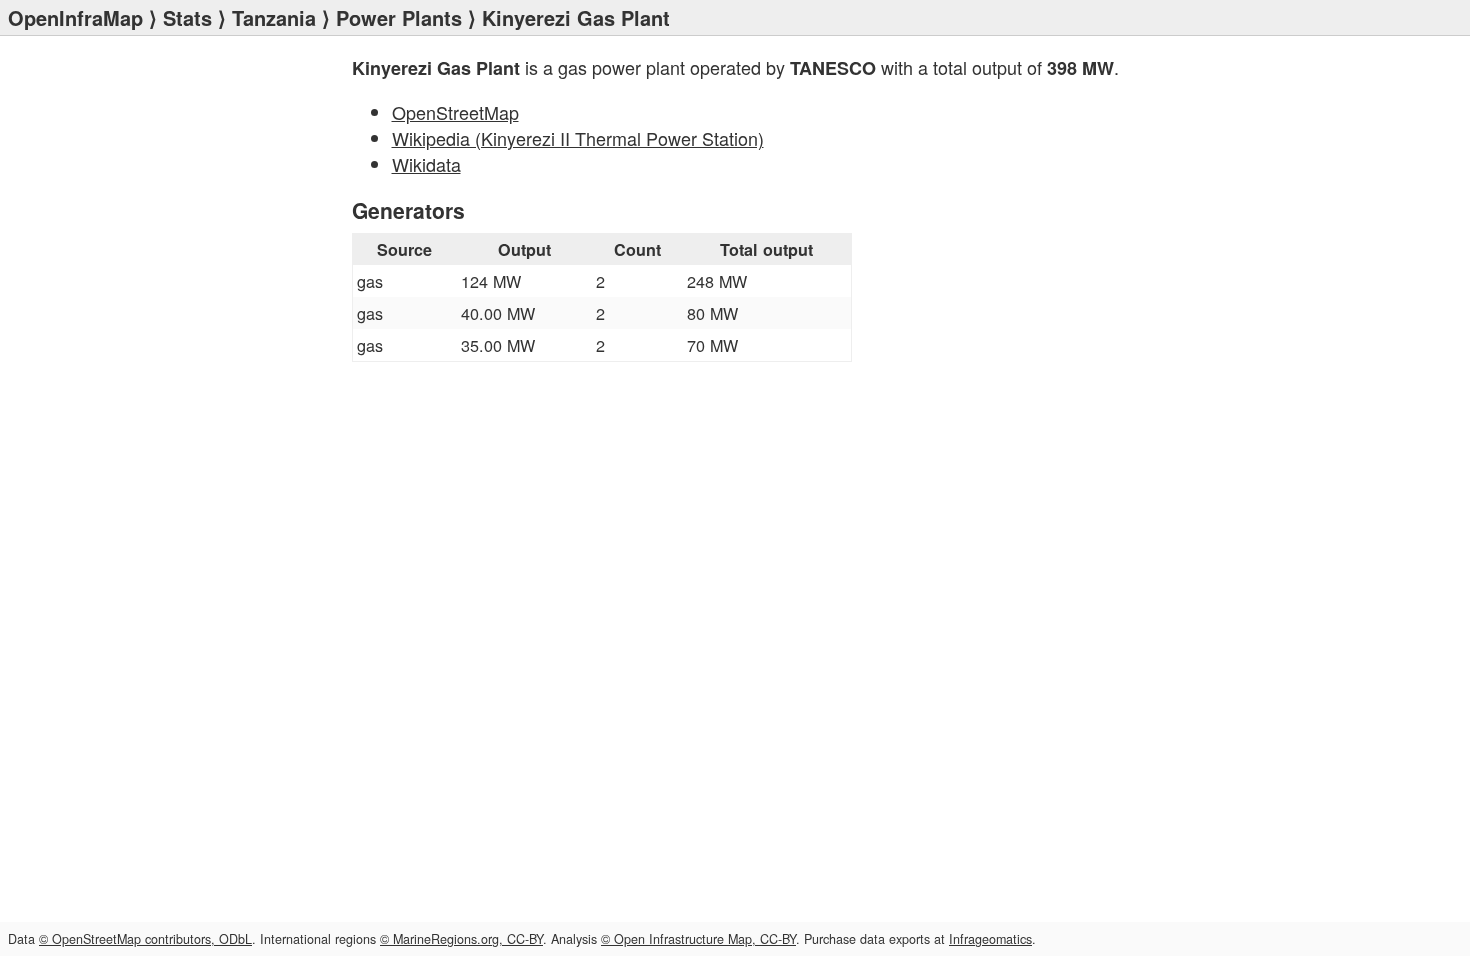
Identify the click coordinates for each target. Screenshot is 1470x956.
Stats (187, 17)
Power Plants (399, 17)
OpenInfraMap (75, 17)
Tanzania (274, 17)
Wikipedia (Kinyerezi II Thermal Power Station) (578, 138)
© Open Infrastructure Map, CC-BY (698, 939)
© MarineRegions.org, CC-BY (461, 939)
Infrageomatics (990, 939)
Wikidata (426, 164)
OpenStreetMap (455, 112)
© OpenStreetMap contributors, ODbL (145, 939)
